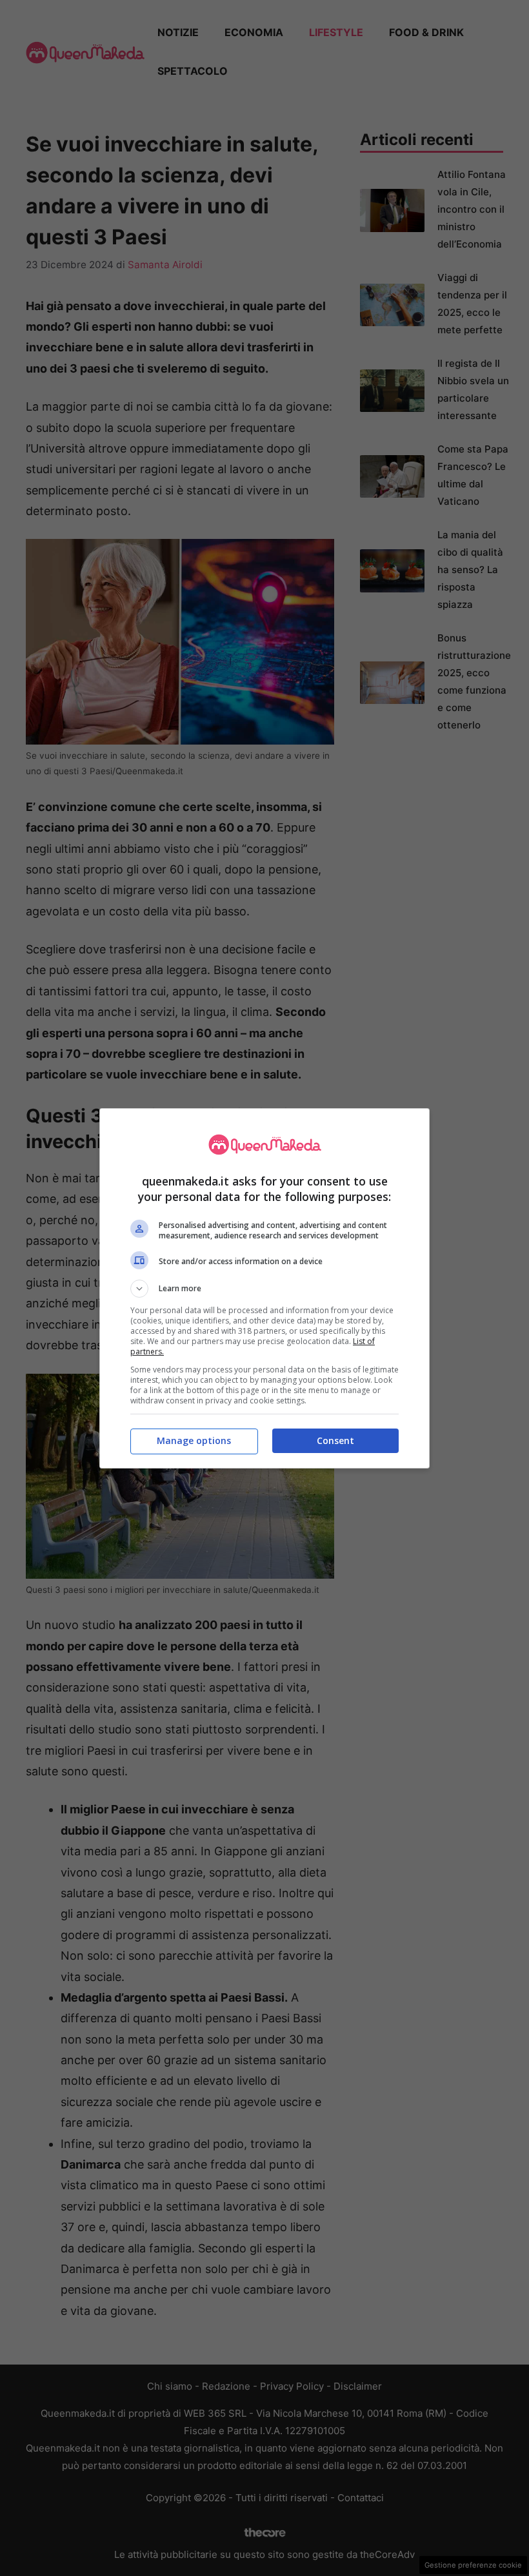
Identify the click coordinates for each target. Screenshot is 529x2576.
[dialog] (264, 1288)
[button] (264, 1289)
